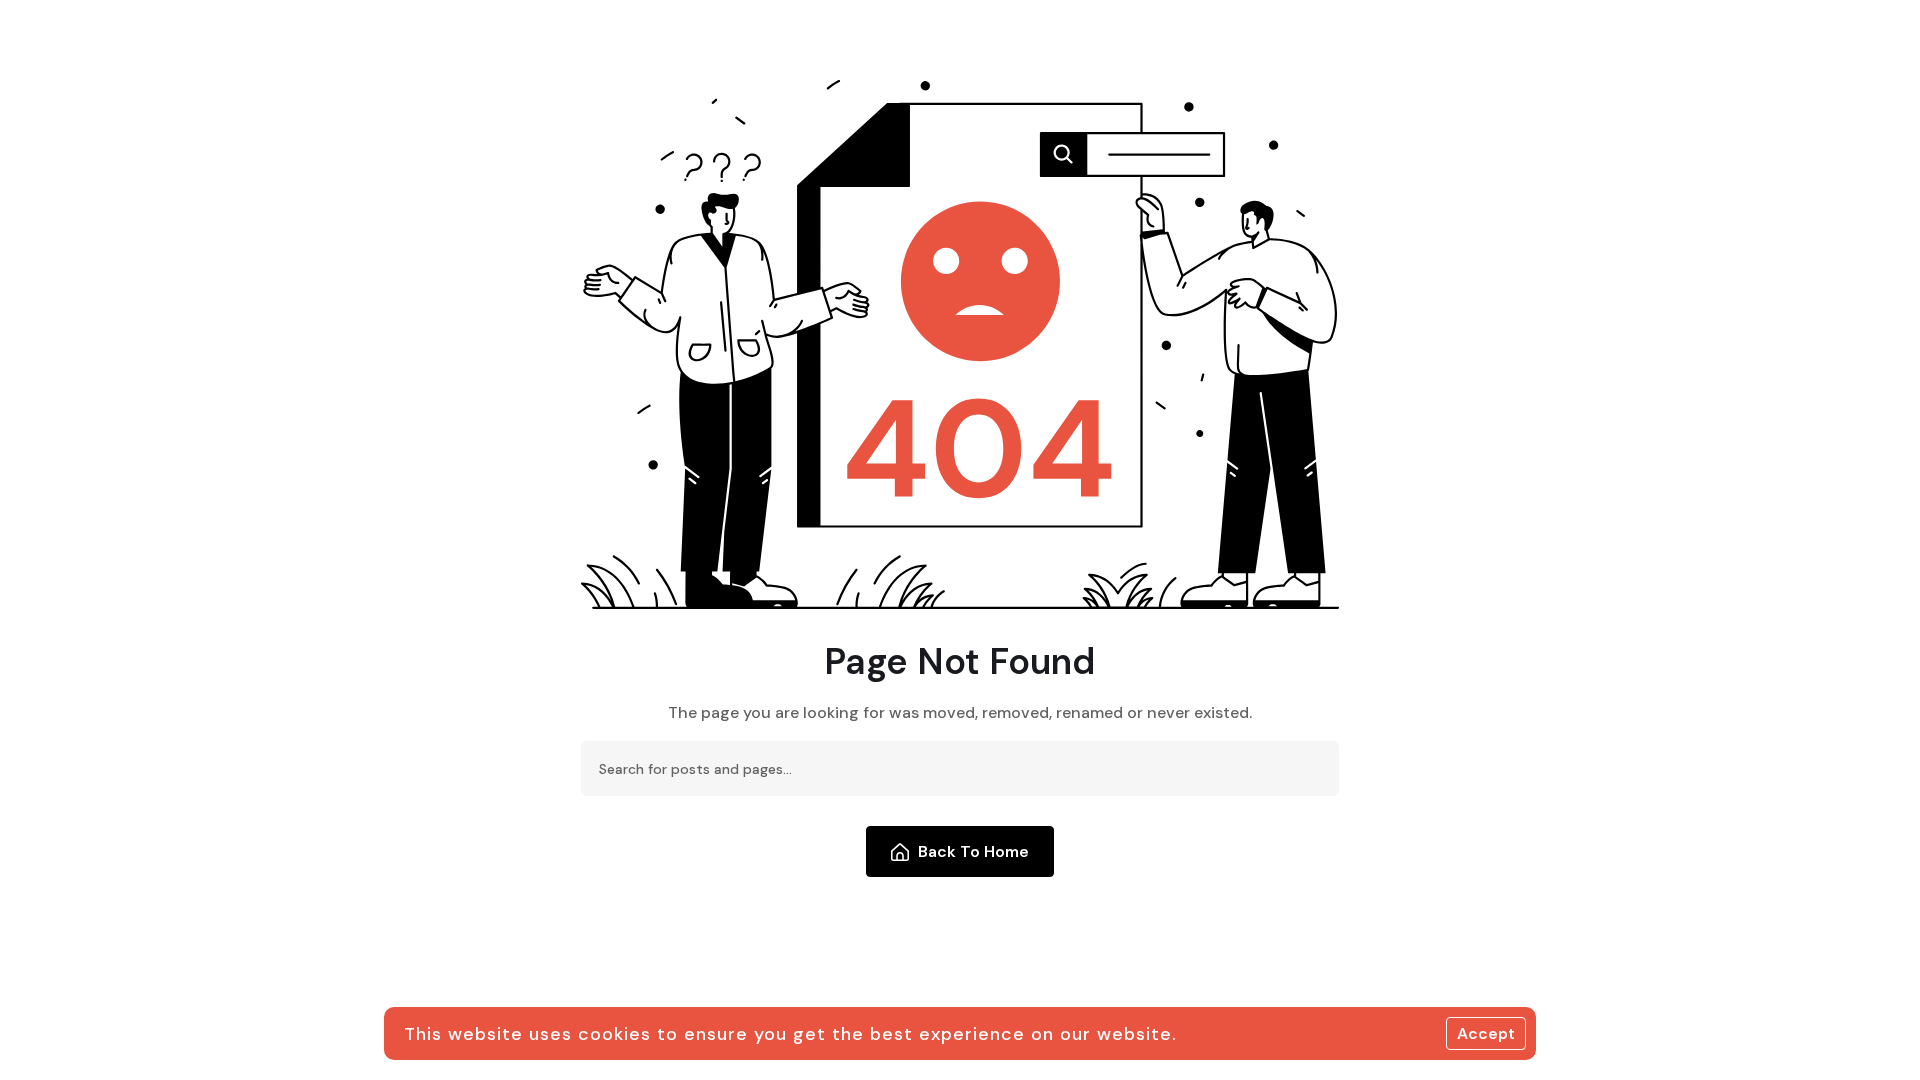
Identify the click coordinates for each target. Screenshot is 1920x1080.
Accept (1486, 1033)
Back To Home (973, 851)
